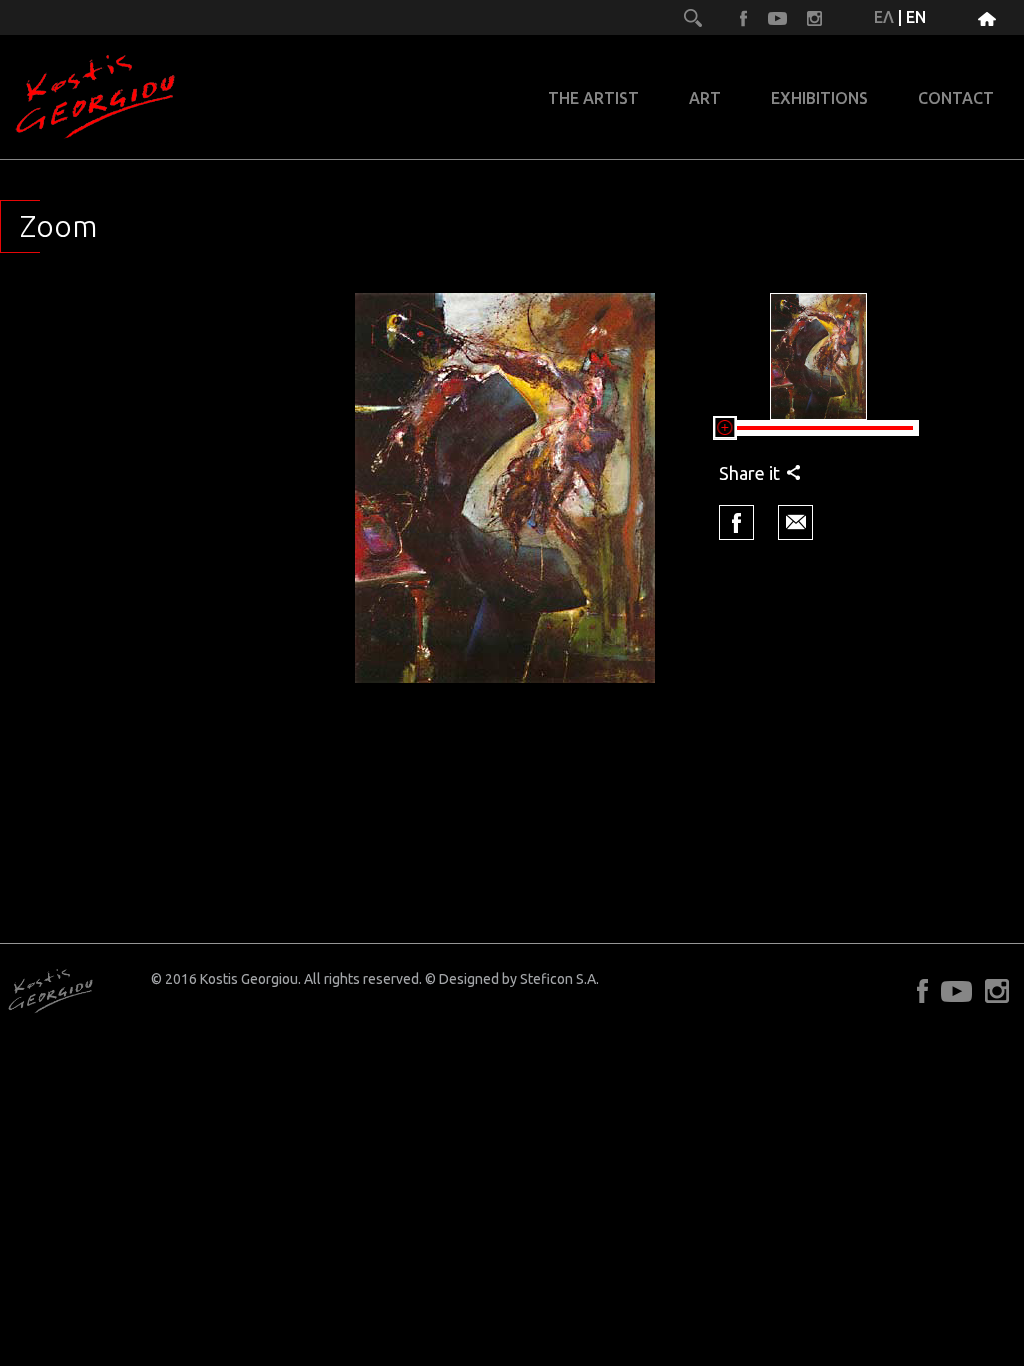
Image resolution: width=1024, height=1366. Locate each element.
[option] (505, 493)
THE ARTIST (593, 98)
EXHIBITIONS (819, 98)
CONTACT (956, 98)
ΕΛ (884, 17)
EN (916, 17)
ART (705, 98)
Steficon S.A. (559, 979)
